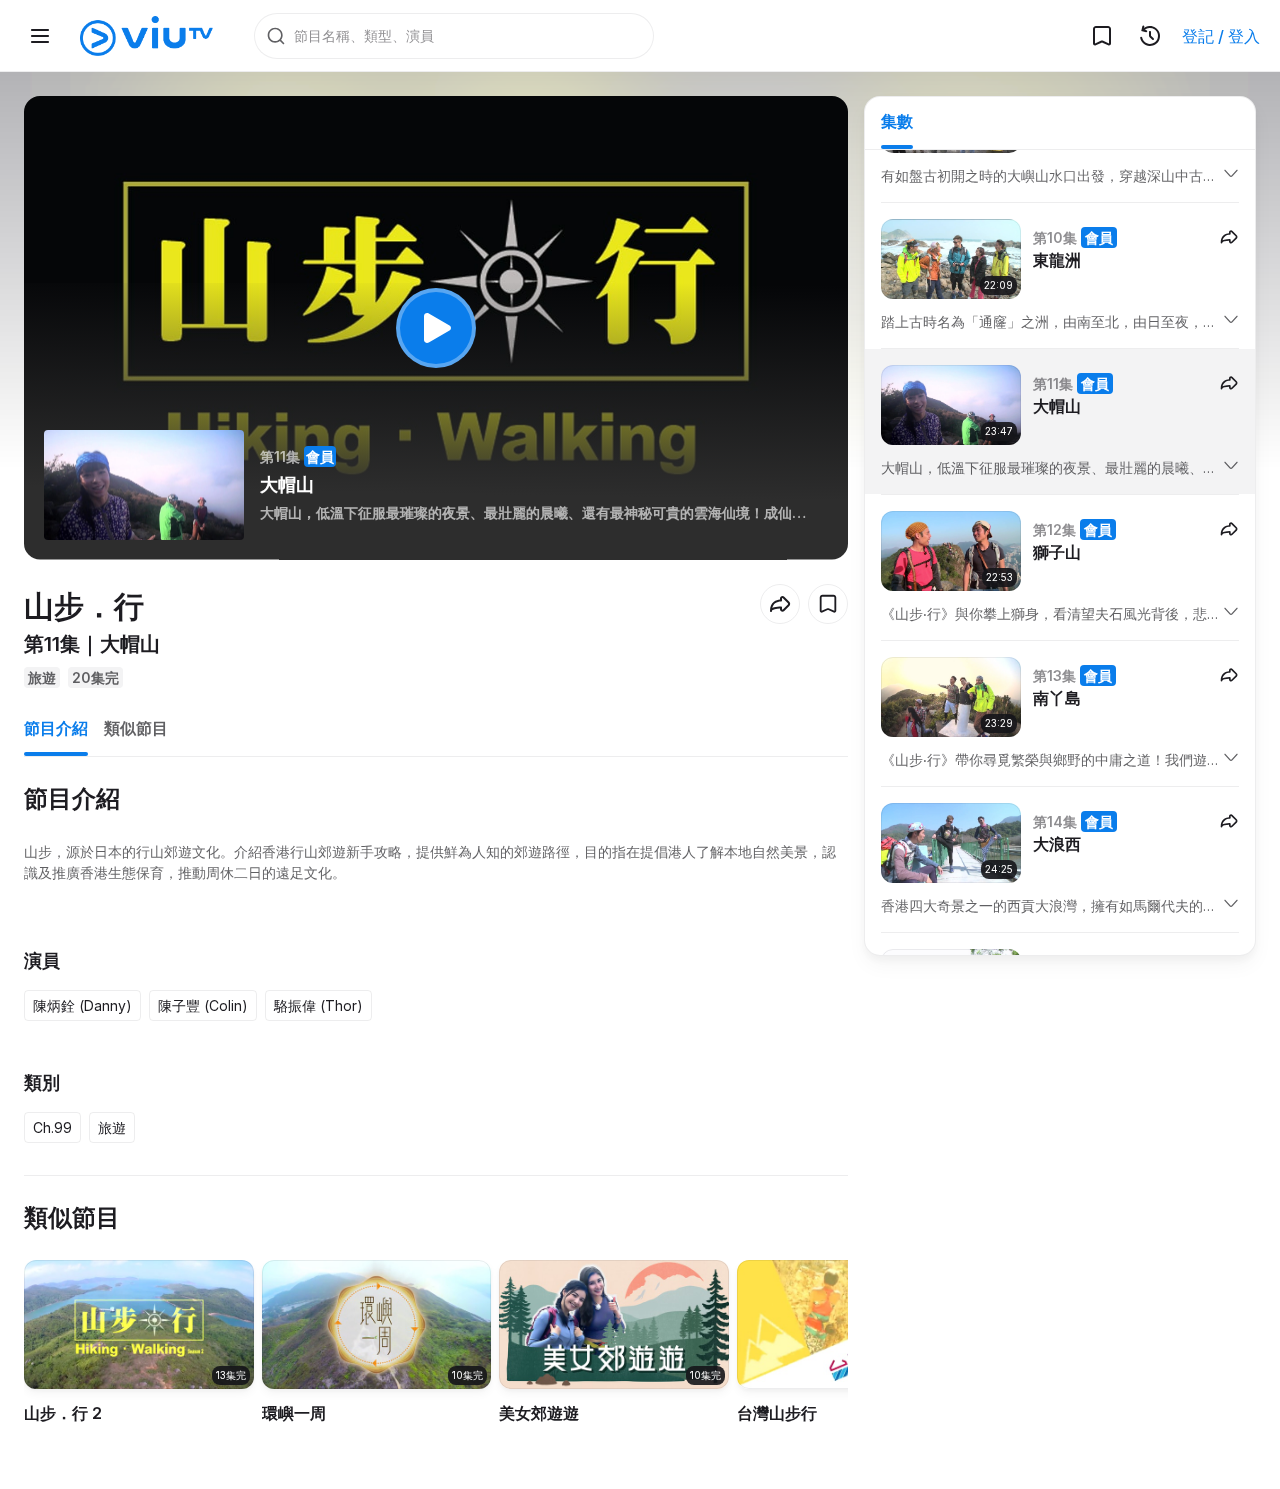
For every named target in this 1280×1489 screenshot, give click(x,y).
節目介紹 (56, 728)
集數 (897, 121)
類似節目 (136, 728)
